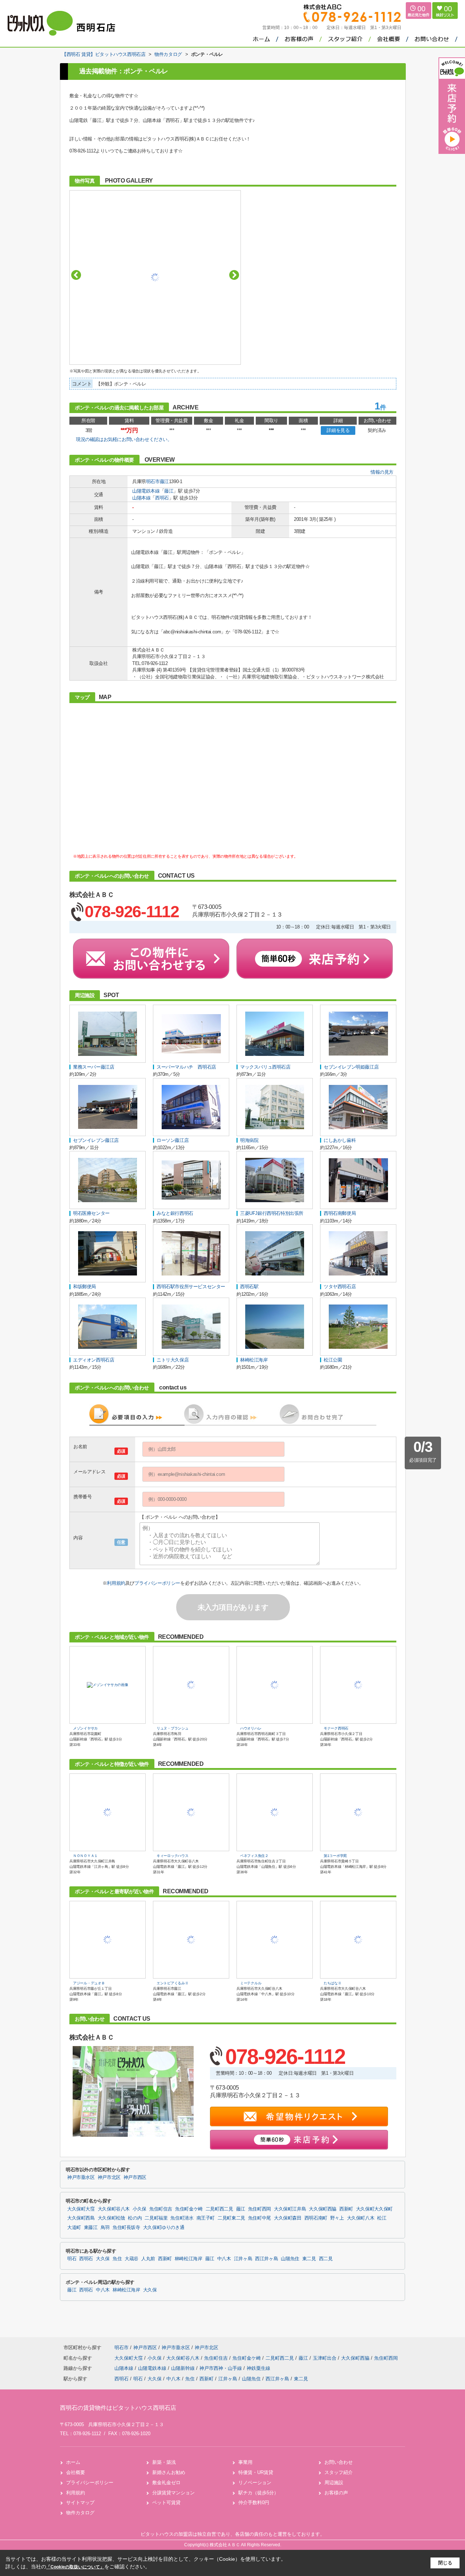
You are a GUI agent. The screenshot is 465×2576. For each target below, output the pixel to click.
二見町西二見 (219, 2209)
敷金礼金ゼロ (166, 2483)
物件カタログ (80, 2513)
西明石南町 (316, 2218)
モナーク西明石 (336, 1728)
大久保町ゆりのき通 (164, 2228)
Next (234, 275)
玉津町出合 (325, 2358)
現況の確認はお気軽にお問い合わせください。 (124, 439)
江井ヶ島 (243, 2259)
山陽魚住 (290, 2259)
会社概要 (76, 2472)
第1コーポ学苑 (335, 1856)
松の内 (135, 2218)
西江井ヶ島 (266, 2259)
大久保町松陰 (112, 2218)
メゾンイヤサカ (85, 1728)
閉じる (445, 2563)
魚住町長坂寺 (126, 2228)
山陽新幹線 (184, 2368)
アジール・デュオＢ (89, 1983)
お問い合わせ (339, 2462)
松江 (382, 2218)
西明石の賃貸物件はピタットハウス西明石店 (118, 2408)
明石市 (153, 481)
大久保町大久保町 (374, 2209)
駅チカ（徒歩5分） (258, 2493)
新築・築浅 (164, 2462)
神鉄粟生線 (258, 2368)
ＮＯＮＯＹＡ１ (85, 1856)
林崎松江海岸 (189, 2259)
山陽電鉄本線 (146, 491)
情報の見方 (382, 472)
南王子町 (206, 2218)
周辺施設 (334, 2483)
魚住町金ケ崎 (189, 2209)
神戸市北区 (109, 2177)
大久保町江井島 (290, 2209)
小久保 (139, 2209)
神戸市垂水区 (81, 2177)
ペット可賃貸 (166, 2502)
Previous (76, 275)
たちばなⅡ (333, 1983)
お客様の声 (336, 2493)
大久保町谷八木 (114, 2209)
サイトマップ (80, 2502)
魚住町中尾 (260, 2218)
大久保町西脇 (323, 2209)
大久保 (103, 2259)
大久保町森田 (288, 2218)
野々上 (337, 2218)
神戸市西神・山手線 (221, 2368)
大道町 (74, 2228)
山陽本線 (141, 498)
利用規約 (116, 1583)
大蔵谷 (132, 2259)
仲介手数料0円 (254, 2502)
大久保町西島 (81, 2218)
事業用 (245, 2462)
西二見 (326, 2259)
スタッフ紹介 (339, 2472)
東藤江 (91, 2228)
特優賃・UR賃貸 (256, 2472)
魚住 (117, 2259)
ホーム (73, 2462)
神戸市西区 (135, 2177)
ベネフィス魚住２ (254, 1856)
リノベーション (255, 2483)
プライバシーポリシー (157, 1583)
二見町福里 (156, 2218)
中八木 (224, 2259)
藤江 (164, 481)
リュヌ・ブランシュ (172, 1728)
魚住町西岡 (260, 2209)
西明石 (162, 498)
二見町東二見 (231, 2218)
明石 (72, 2259)
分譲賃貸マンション (173, 2493)
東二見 (309, 2259)
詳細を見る (338, 430)
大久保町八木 (361, 2218)
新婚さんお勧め (169, 2472)
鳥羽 (105, 2228)
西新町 (346, 2209)
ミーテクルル (251, 1983)
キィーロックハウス (172, 1856)
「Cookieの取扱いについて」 (75, 2567)
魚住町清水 (182, 2218)
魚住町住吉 (161, 2209)
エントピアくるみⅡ (172, 1983)
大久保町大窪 (81, 2209)
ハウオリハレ (251, 1728)
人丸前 (148, 2259)
